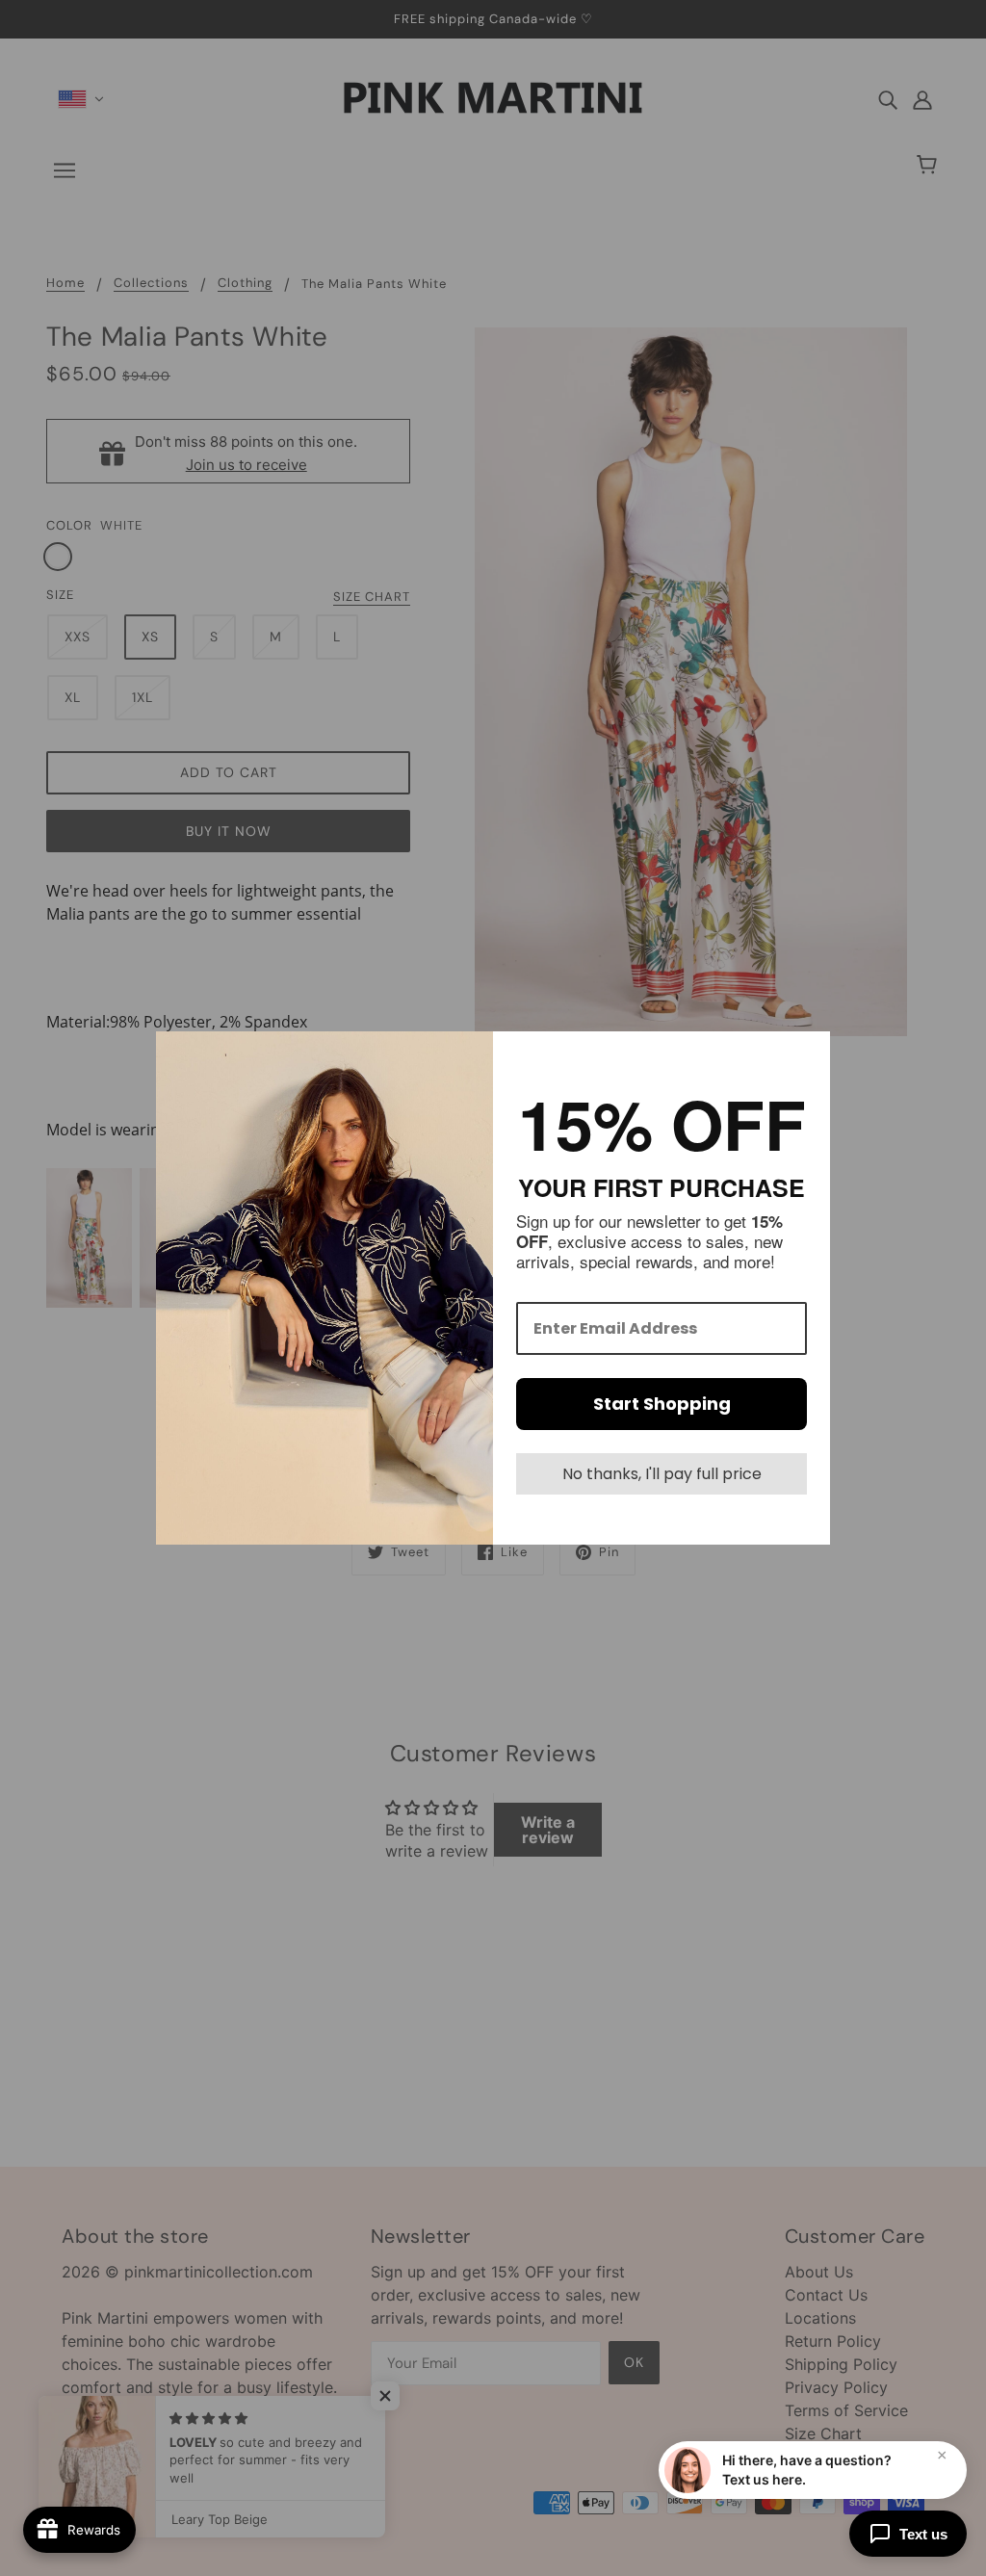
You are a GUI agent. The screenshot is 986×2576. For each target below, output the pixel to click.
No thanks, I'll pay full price (662, 1474)
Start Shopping (662, 1404)
